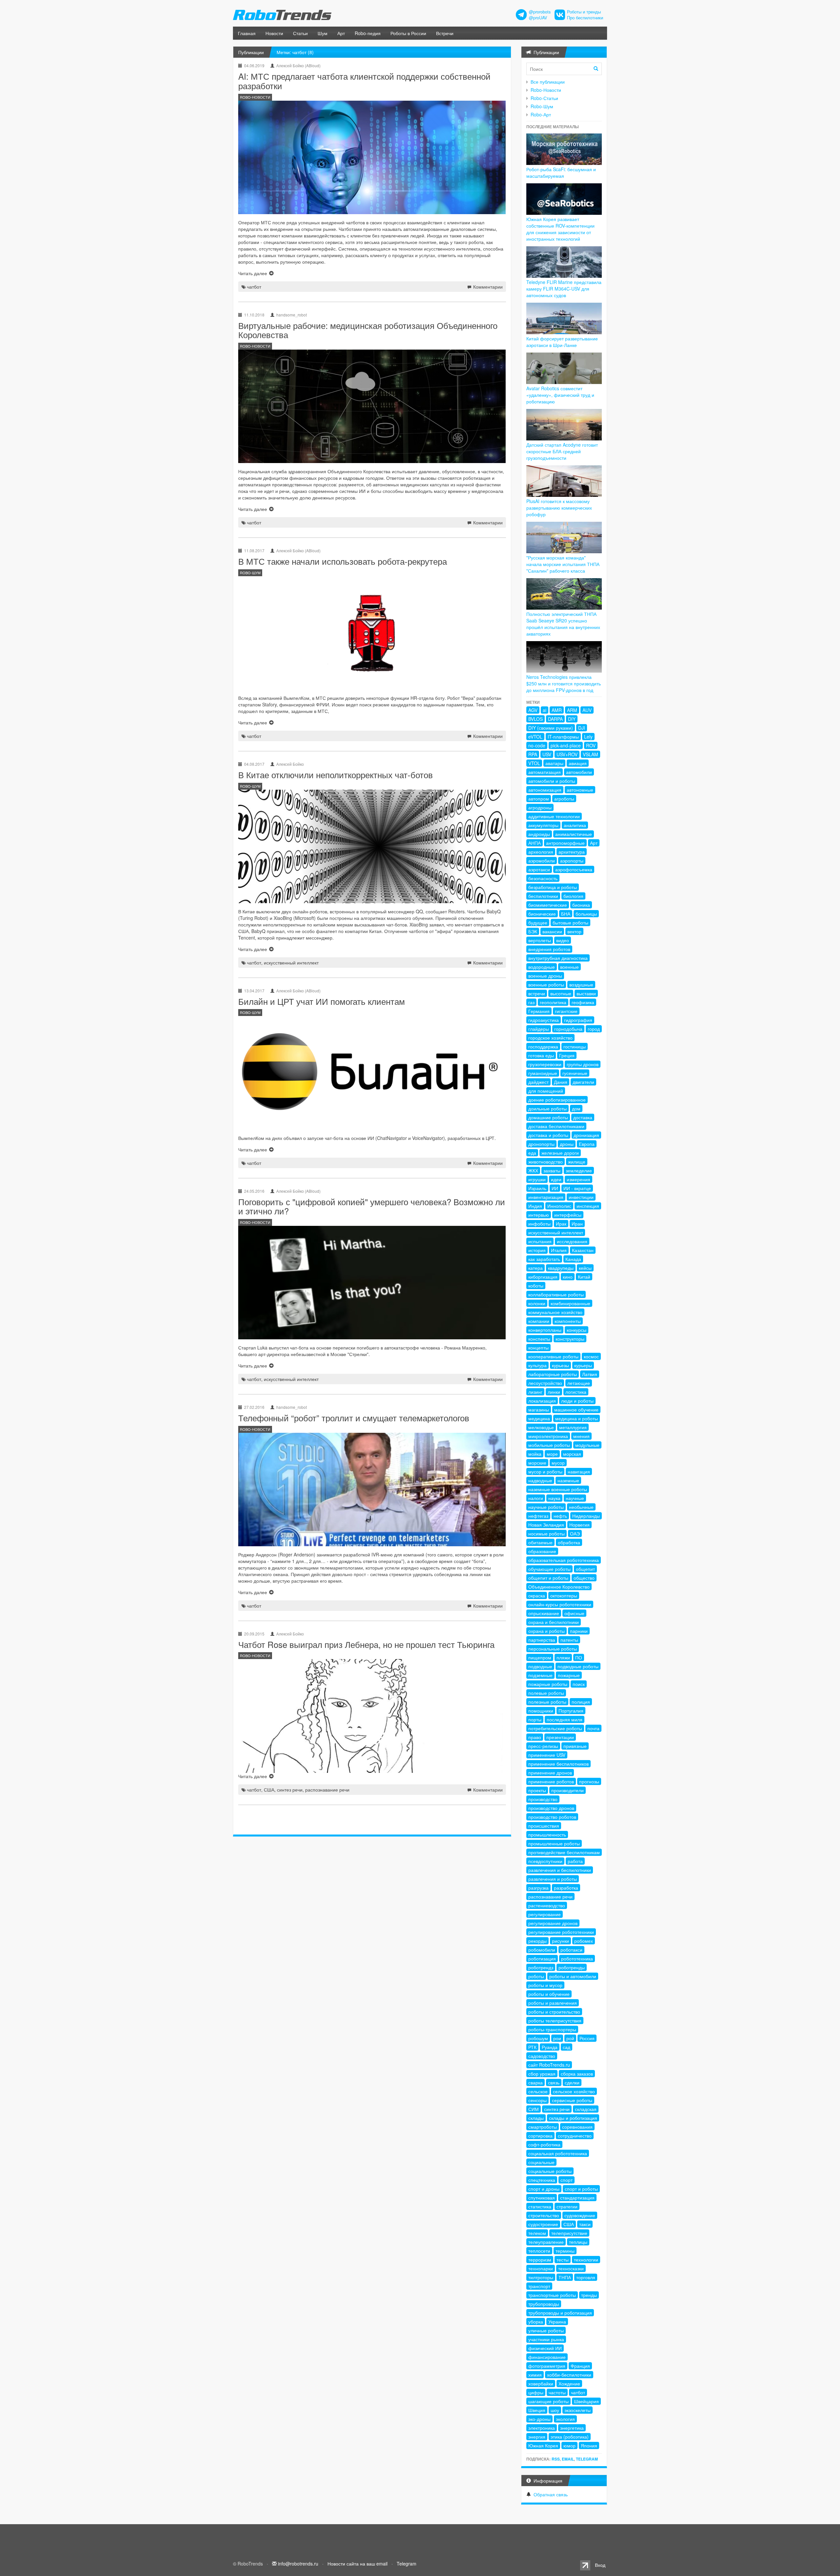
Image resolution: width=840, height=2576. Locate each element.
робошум (538, 2038)
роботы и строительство (554, 2012)
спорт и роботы (581, 2189)
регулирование (545, 1914)
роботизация (542, 1958)
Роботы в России (408, 33)
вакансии (552, 931)
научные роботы (546, 1507)
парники (579, 1631)
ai (545, 710)
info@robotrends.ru (298, 2564)
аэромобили (542, 861)
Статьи (300, 33)
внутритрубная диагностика (558, 958)
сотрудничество (575, 2136)
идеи (556, 1179)
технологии (586, 2260)
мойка (535, 1454)
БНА (566, 914)
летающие (579, 1383)
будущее (538, 923)
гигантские (566, 1011)
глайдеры (539, 1029)
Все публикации (548, 82)
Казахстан (583, 1250)
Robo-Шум (542, 106)
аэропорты (572, 861)
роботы (536, 1976)
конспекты (539, 1339)
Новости (274, 33)
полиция (581, 1702)
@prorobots (540, 12)
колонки (537, 1303)
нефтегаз (538, 1516)
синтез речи (290, 1790)
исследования (572, 1241)
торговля (586, 2277)
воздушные (581, 984)
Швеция (537, 2410)
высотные (561, 993)
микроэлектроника (548, 1436)
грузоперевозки (545, 1064)
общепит (585, 1569)
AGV (533, 710)
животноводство (546, 1162)
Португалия (571, 1711)
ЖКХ (533, 1170)
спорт (567, 2180)
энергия (537, 2437)
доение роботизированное (557, 1100)
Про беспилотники (585, 18)
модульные (587, 1445)
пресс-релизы (543, 1746)
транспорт (539, 2286)
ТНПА (565, 2277)
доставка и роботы (548, 1135)
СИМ (534, 2109)
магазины (539, 1410)
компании (539, 1321)
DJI (582, 728)
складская (586, 2109)
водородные (542, 967)
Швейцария (586, 2401)
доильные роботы (547, 1108)
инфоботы (539, 1224)
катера (535, 1268)
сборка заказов (577, 2074)
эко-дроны (539, 2419)
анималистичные (574, 834)
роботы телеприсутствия (555, 2020)
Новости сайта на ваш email (357, 2564)
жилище (577, 1162)
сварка (535, 2082)
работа (575, 1861)
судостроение (543, 2224)
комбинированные (570, 1303)
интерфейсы (568, 1215)
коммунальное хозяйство (555, 1312)
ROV (591, 745)
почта (593, 1728)
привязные (575, 1746)
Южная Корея (543, 2445)
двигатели (583, 1082)
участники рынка (546, 2339)
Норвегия (579, 1525)
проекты (537, 1790)
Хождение (569, 2383)
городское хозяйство (550, 1038)
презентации (560, 1737)
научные (575, 1498)
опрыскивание (544, 1613)
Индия (535, 1206)
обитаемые (540, 1542)
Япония (589, 2445)
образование (542, 1551)
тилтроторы (541, 2277)
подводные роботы (578, 1666)
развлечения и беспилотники (560, 1870)
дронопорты (541, 1144)
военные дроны (545, 976)
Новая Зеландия (546, 1525)
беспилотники (543, 896)
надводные (540, 1480)
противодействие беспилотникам (564, 1852)
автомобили (579, 772)
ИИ (555, 1188)
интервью (539, 1215)
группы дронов (583, 1064)
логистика (576, 1392)
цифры (536, 2392)
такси (585, 2224)
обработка (569, 1542)
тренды (589, 2295)
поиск (579, 1684)
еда (532, 1153)
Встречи (445, 33)
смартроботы (543, 2127)
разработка (566, 1888)
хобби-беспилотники (569, 2375)
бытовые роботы (570, 923)
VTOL (534, 763)
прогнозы (589, 1781)
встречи (537, 993)
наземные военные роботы (558, 1489)
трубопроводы (544, 2304)
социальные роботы (550, 2171)
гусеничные (575, 1073)
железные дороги (560, 1153)
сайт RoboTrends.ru (549, 2065)
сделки (572, 2082)
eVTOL (535, 737)
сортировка (540, 2136)
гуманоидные (543, 1073)
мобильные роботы (549, 1445)
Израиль (537, 1188)
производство (543, 1799)
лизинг (535, 1392)
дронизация (586, 1135)
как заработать (544, 1259)
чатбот (254, 287)
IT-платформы (563, 737)
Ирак (561, 1224)
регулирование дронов (553, 1923)
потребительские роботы (555, 1728)
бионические (542, 914)
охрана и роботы (546, 1631)
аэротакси (539, 869)
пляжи (563, 1657)
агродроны (540, 807)
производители (567, 1790)
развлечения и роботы (553, 1879)
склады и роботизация (573, 2118)
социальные (541, 2162)
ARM (572, 710)
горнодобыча (568, 1029)
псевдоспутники (545, 1861)
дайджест (538, 1082)
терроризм (540, 2260)
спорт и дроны (544, 2189)
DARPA (555, 719)
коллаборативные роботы (556, 1294)
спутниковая (542, 2198)
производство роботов (552, 1817)
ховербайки (541, 2383)
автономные (580, 790)
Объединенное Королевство (559, 1587)
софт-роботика (544, 2144)
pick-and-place (566, 745)
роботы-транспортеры (552, 2029)
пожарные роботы (548, 1684)
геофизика (583, 1002)
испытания (540, 1241)
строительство (544, 2215)
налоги (536, 1498)
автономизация (545, 790)
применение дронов (550, 1773)
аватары (554, 763)
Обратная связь (551, 2494)
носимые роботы (546, 1533)
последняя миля (565, 1719)
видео (563, 940)
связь (554, 2082)
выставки (586, 993)
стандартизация (577, 2198)
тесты (563, 2260)
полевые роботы (546, 1693)
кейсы (585, 1268)
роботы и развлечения (553, 2003)
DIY (572, 719)
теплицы (578, 2242)
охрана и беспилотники (554, 1622)
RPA (533, 754)
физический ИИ (545, 2348)
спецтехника (542, 2180)
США (269, 1790)
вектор (574, 931)
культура (537, 1365)
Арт (341, 33)
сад (567, 2047)
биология (573, 896)
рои (557, 2038)
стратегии (567, 2206)
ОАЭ (575, 1533)
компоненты (568, 1321)
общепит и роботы (548, 1578)
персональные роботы (553, 1649)
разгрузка (538, 1888)
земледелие (579, 1170)
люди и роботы (577, 1401)
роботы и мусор (545, 1985)
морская (572, 1454)
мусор (558, 1463)
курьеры (583, 1365)
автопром (539, 799)
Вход (600, 2565)
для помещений (546, 1091)
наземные (568, 1480)
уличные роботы (546, 2330)
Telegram (587, 2459)
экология (565, 2419)
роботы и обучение (549, 1994)
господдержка (543, 1046)
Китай (584, 1277)
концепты (538, 1348)
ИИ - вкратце (577, 1188)
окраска (537, 1595)
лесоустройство (545, 1383)
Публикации (251, 52)
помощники (541, 1711)
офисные (574, 1613)
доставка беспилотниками (556, 1126)
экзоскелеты (577, 2410)
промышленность (547, 1835)
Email (568, 2459)
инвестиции (581, 1197)
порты (535, 1719)
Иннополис (559, 1206)
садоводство (542, 2056)
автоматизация (545, 772)
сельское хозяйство (574, 2091)
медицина (539, 1418)
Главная (247, 33)
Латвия (590, 1374)
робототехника (577, 1958)
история (537, 1250)
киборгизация (543, 1277)
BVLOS (535, 719)
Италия (559, 1250)
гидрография (578, 1020)
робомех (584, 1941)
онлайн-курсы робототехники (560, 1604)
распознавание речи (327, 1790)
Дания (561, 1082)
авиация (578, 763)
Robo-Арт (541, 114)
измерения (578, 1179)
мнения (581, 1436)
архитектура (572, 852)
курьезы (560, 1365)
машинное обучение (576, 1410)
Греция (567, 1055)
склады (536, 2118)
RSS (556, 2459)
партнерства (542, 1640)
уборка (536, 2322)
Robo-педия (368, 33)
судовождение (580, 2215)
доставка (583, 1117)
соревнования (577, 2127)
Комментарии (488, 287)
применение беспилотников (558, 1764)
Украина (557, 2322)
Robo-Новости (546, 90)
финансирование (547, 2357)
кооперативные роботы (553, 1356)
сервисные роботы (572, 2100)
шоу (555, 2410)
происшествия (544, 1826)
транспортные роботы (552, 2295)
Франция (580, 2366)
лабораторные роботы (553, 1374)
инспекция (588, 1206)
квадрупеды (561, 1268)
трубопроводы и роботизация (560, 2313)
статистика (540, 2206)
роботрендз (541, 1967)
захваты (552, 1170)
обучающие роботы (549, 1569)
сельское (538, 2091)
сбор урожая (542, 2074)
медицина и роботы (577, 1418)
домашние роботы (548, 1117)
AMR (557, 710)
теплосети (539, 2251)
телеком (537, 2233)
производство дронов (551, 1808)
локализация (542, 1401)
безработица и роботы (553, 887)
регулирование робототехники (561, 1932)
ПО (579, 1657)
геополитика (553, 1002)
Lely (588, 737)
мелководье (541, 1427)
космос (591, 1356)
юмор (569, 2445)
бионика (581, 905)
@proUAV (538, 18)
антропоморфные (565, 843)
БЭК (533, 931)
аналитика (575, 825)
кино (568, 1277)
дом (576, 1108)
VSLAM (590, 754)
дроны (567, 1144)
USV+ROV (567, 754)
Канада (573, 1259)
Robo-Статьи (544, 98)
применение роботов (551, 1781)
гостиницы (575, 1046)
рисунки (560, 1941)
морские (537, 1463)
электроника (542, 2428)
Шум (323, 33)
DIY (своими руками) (551, 728)
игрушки (537, 1179)
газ (531, 1002)
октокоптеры (564, 1595)
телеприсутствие (569, 2233)
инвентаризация (546, 1197)
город (594, 1029)
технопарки (541, 2268)
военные (569, 967)
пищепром (540, 1657)
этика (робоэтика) (570, 2437)
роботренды (572, 1967)
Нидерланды (586, 1516)
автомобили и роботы (552, 781)
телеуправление (546, 2242)
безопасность (543, 878)
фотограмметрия (547, 2366)
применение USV (547, 1755)
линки (554, 1392)
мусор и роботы (545, 1471)
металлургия (573, 1427)
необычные (581, 1507)
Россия (587, 2038)
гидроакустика (544, 1020)
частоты (557, 2392)
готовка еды (541, 1055)
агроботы (564, 799)
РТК (532, 2047)
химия (535, 2375)
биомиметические (548, 905)
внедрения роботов (549, 949)
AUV (587, 710)
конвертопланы (545, 1330)
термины (565, 2251)
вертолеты (540, 940)
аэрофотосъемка (574, 869)
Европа (587, 1144)
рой (570, 2038)
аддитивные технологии (554, 816)
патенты (569, 1640)
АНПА (535, 843)
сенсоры (537, 2100)
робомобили (542, 1950)
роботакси (571, 1950)
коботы (536, 1286)
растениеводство (547, 1905)
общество (584, 1578)
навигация (579, 1471)
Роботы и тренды (584, 12)
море (552, 1454)
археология (541, 852)
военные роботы (546, 984)
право (535, 1737)
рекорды (537, 1941)
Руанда (550, 2047)
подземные (540, 1675)
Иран (577, 1224)
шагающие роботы (548, 2401)
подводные (540, 1666)
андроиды (539, 834)
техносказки (571, 2268)
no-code (537, 745)
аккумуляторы (543, 825)
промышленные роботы (554, 1843)
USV (547, 754)
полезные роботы (547, 1702)
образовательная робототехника (564, 1560)
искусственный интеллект (291, 963)
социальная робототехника (558, 2153)
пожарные (569, 1675)
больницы (586, 914)
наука (554, 1498)
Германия (539, 1011)
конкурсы (577, 1330)
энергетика (572, 2428)
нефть (560, 1516)
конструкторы (570, 1339)
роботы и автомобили (573, 1976)
